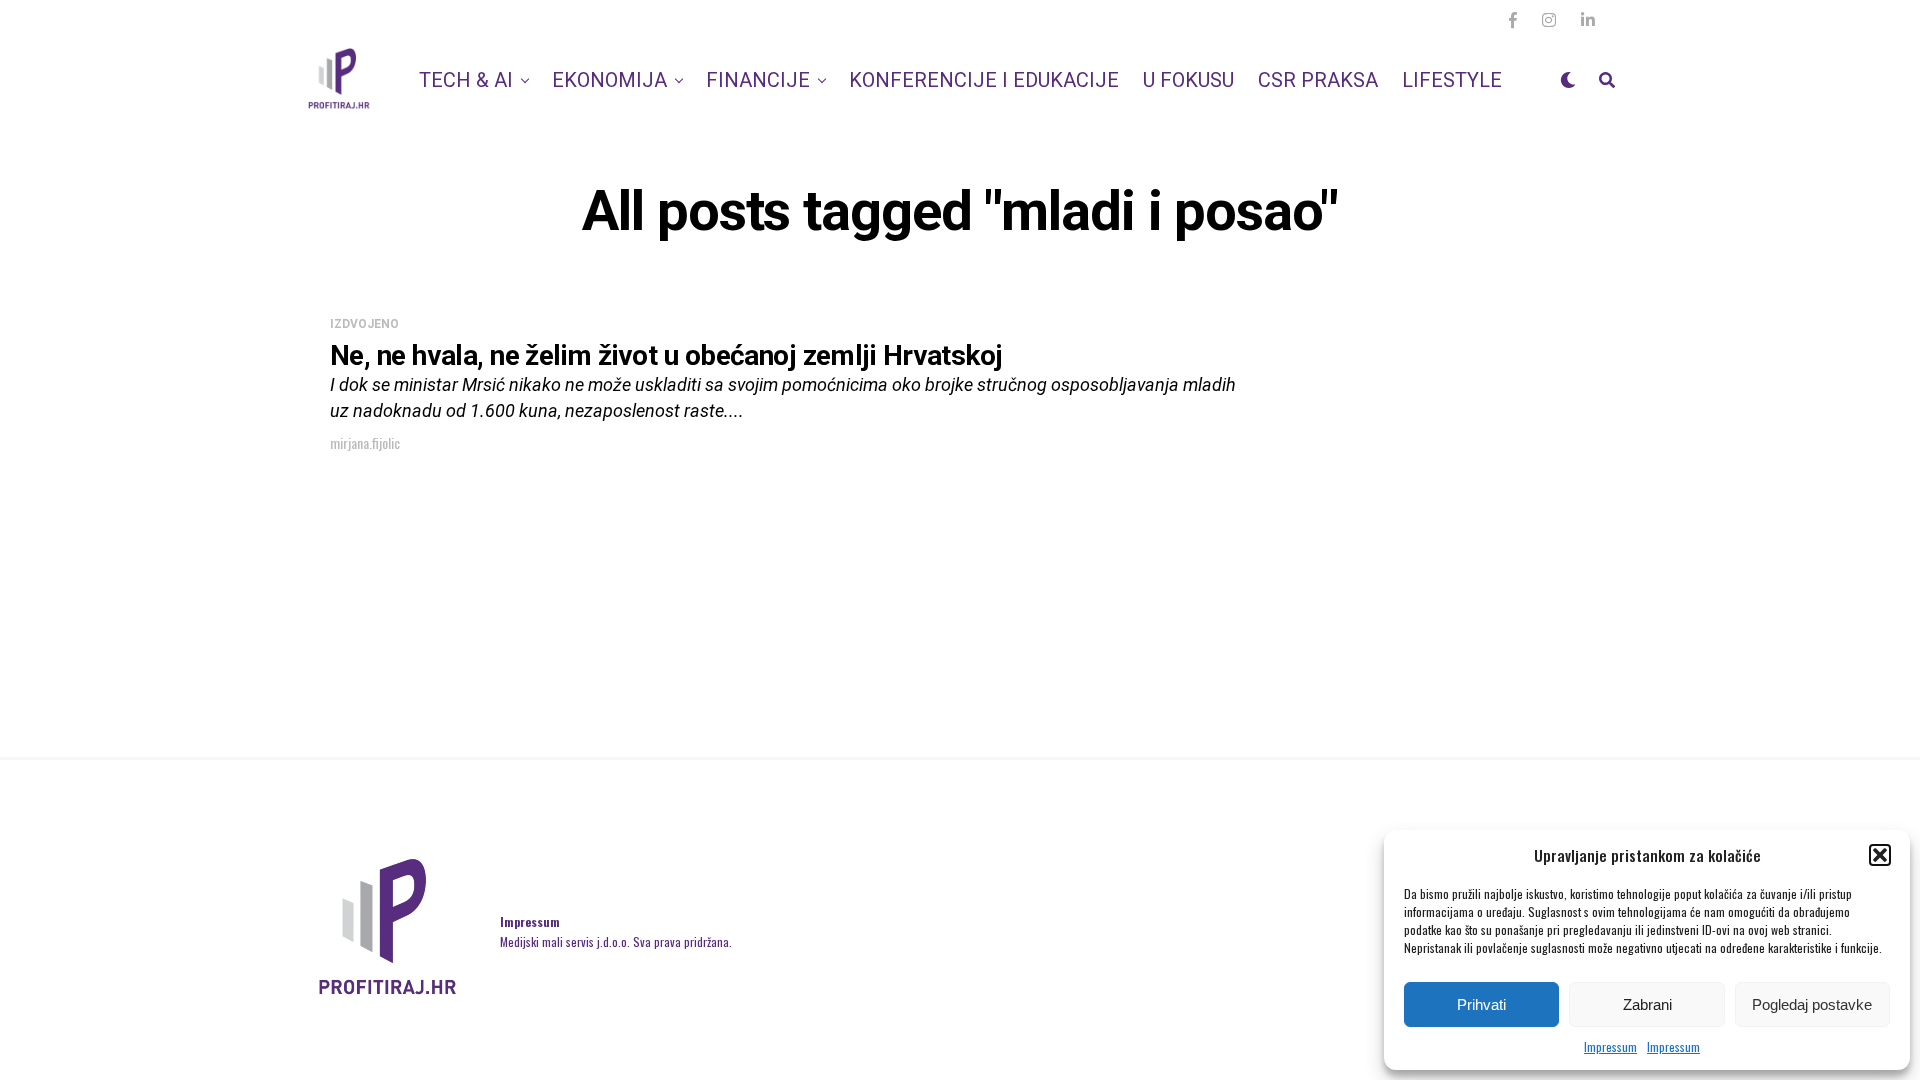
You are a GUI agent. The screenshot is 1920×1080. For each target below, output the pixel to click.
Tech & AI (466, 80)
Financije (758, 80)
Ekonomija (609, 80)
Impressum (1610, 1046)
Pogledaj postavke (1812, 1004)
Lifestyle (1452, 80)
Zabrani (1647, 1004)
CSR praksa (1318, 80)
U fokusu (1188, 80)
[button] (1880, 855)
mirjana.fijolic (365, 442)
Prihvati (1481, 1004)
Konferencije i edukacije (984, 80)
